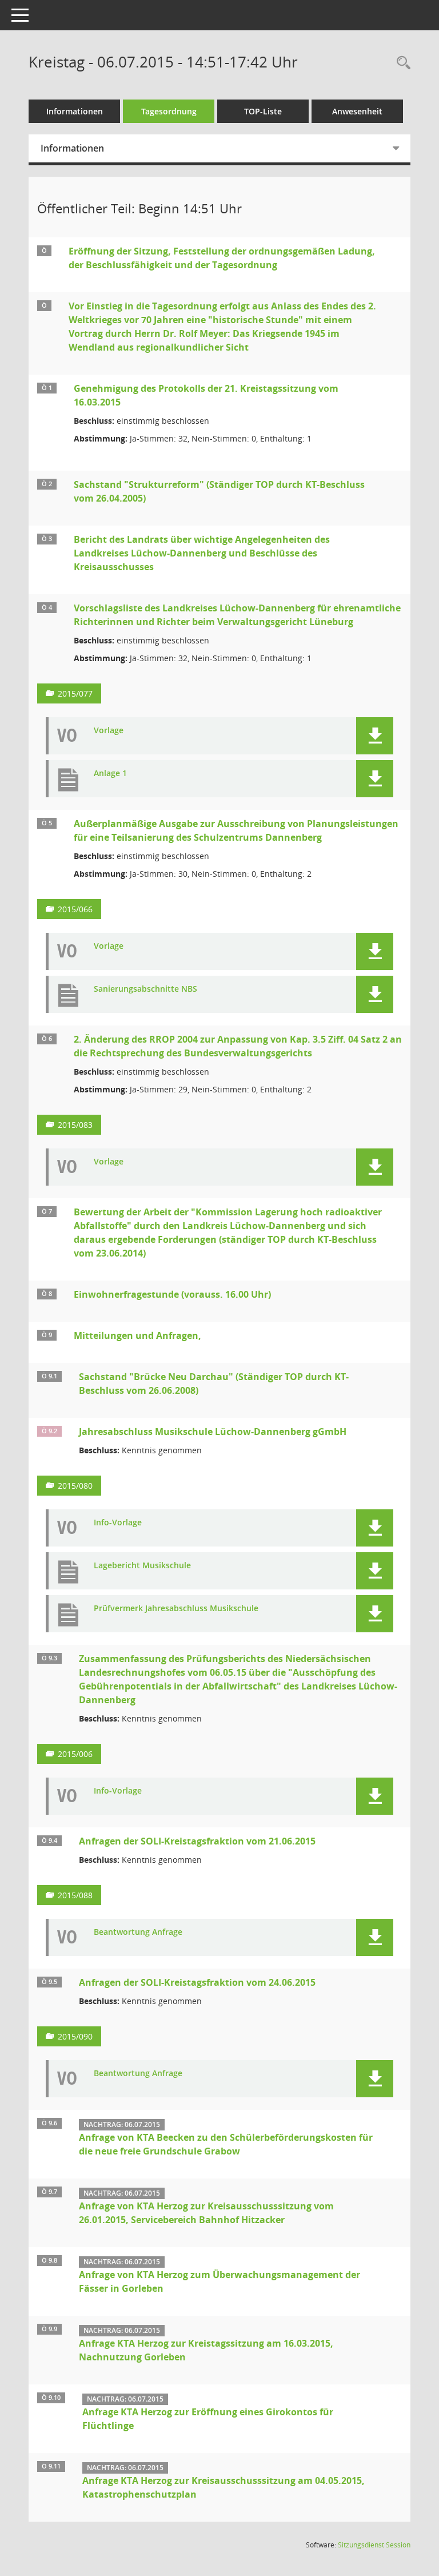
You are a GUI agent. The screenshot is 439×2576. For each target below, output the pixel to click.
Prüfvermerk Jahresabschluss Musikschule (176, 1609)
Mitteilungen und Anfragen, (137, 1335)
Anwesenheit (357, 111)
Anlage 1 (110, 774)
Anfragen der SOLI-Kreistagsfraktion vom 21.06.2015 (197, 1841)
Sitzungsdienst (374, 2545)
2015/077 (75, 693)
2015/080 (75, 1486)
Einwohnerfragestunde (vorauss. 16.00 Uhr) (172, 1294)
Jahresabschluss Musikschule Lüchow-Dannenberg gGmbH (213, 1432)
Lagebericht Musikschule (142, 1566)
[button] (375, 736)
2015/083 (75, 1125)
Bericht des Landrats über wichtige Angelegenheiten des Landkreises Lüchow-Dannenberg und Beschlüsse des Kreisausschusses (202, 553)
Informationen (75, 111)
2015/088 (75, 1895)
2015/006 (75, 1754)
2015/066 (75, 909)
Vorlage (109, 731)
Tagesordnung (169, 111)
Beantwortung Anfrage (138, 1932)
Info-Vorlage (118, 1523)
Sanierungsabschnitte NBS (145, 989)
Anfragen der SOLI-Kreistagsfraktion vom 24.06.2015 (197, 1982)
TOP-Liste (263, 111)
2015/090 (75, 2036)
